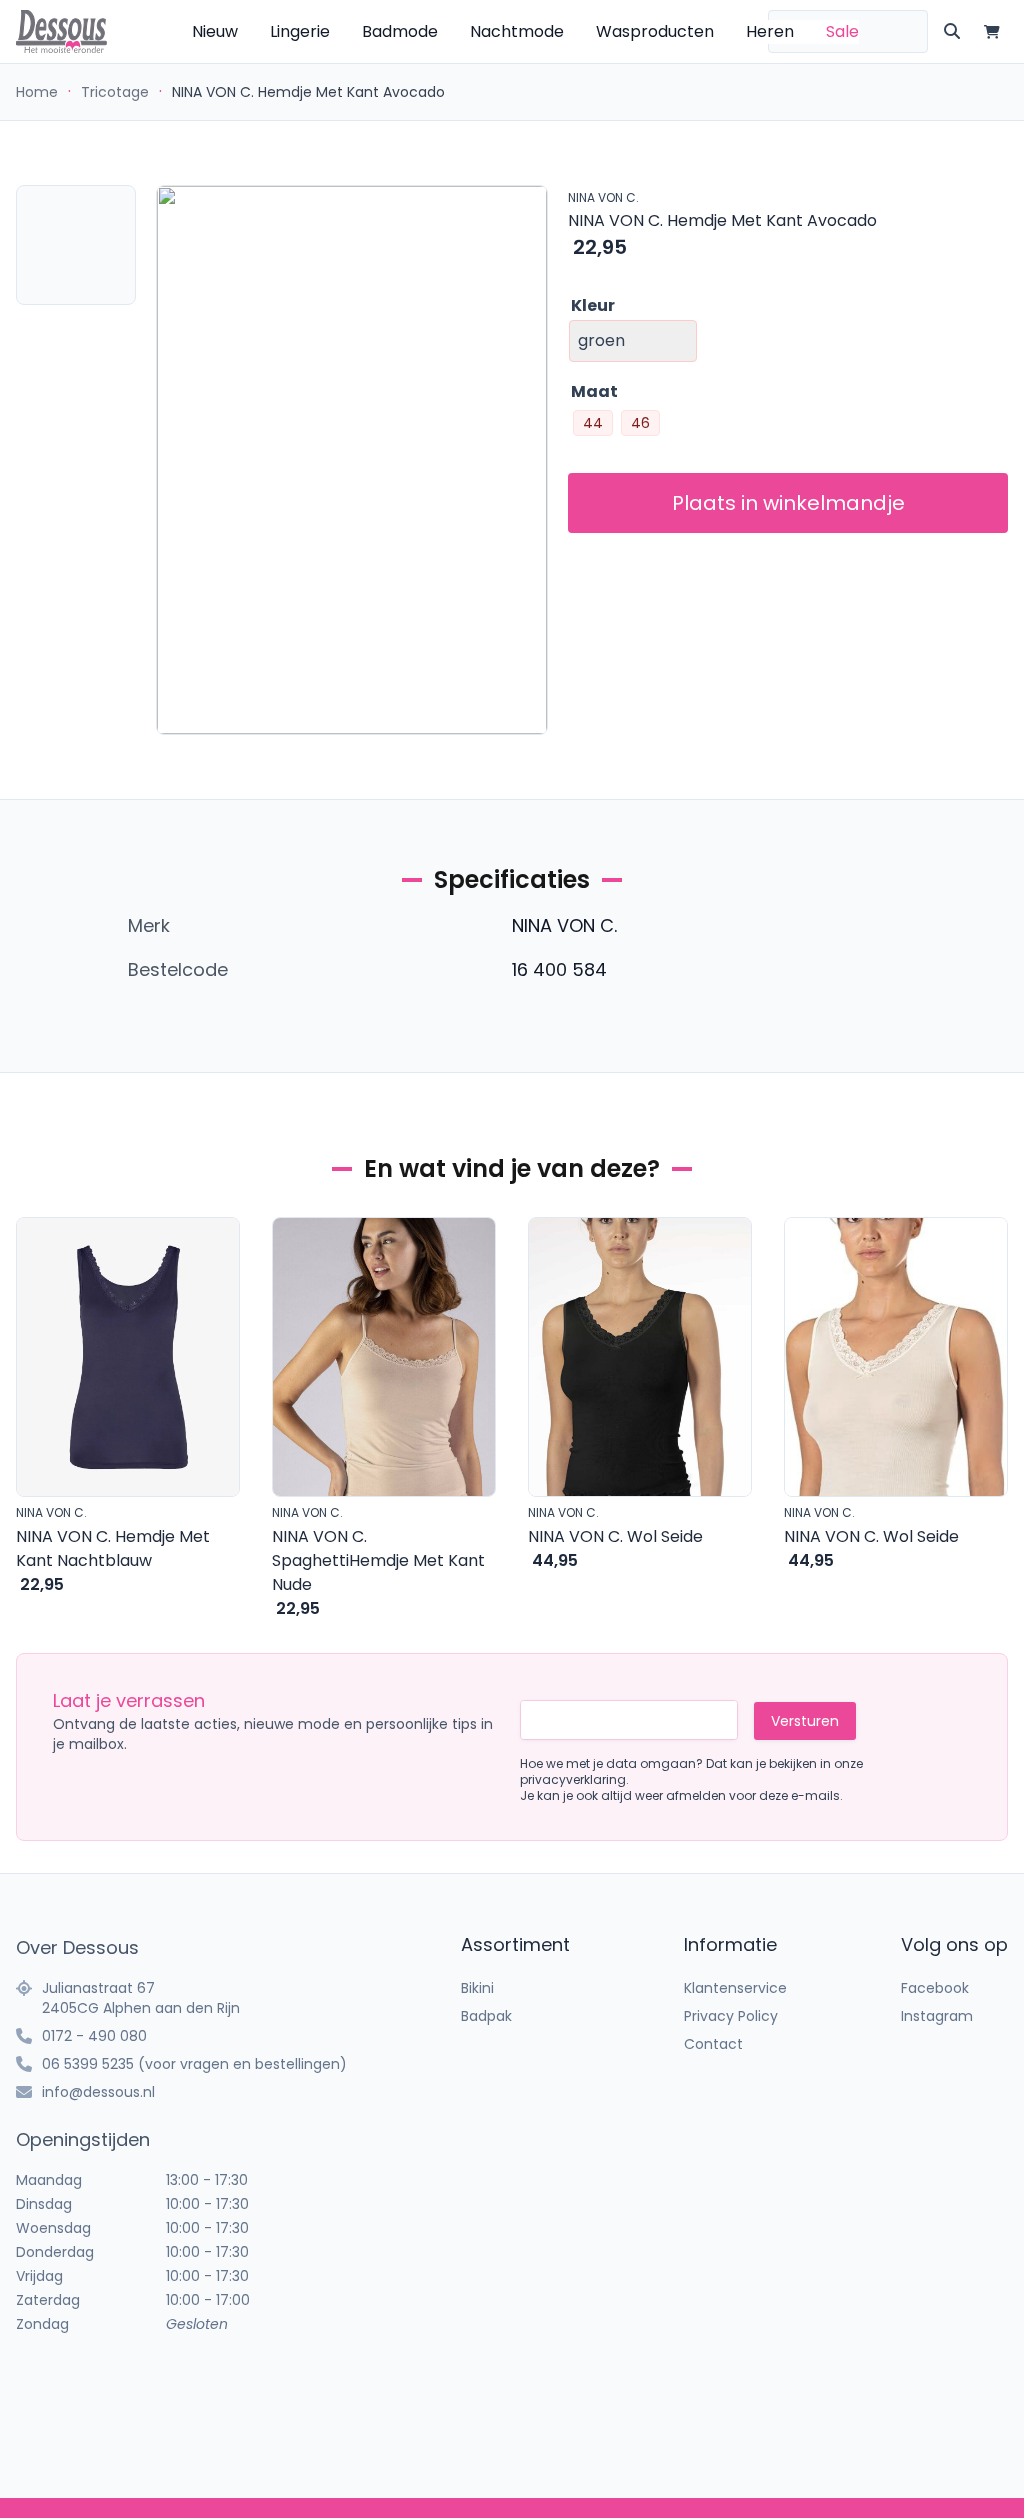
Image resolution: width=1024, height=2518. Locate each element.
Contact (713, 2044)
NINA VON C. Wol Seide (615, 1536)
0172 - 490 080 (94, 2036)
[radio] (593, 423)
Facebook (935, 1988)
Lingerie (300, 31)
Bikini (477, 1988)
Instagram (937, 2016)
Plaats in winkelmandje (788, 503)
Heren (770, 31)
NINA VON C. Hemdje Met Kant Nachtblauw (113, 1548)
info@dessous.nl (98, 2092)
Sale (842, 31)
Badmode (400, 31)
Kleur (593, 305)
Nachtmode (517, 31)
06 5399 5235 (88, 2064)
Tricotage (115, 92)
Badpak (486, 2016)
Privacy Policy (731, 2016)
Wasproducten (655, 31)
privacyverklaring (573, 1779)
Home (37, 92)
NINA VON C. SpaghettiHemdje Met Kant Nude (378, 1560)
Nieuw (215, 31)
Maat (594, 391)
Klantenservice (735, 1988)
